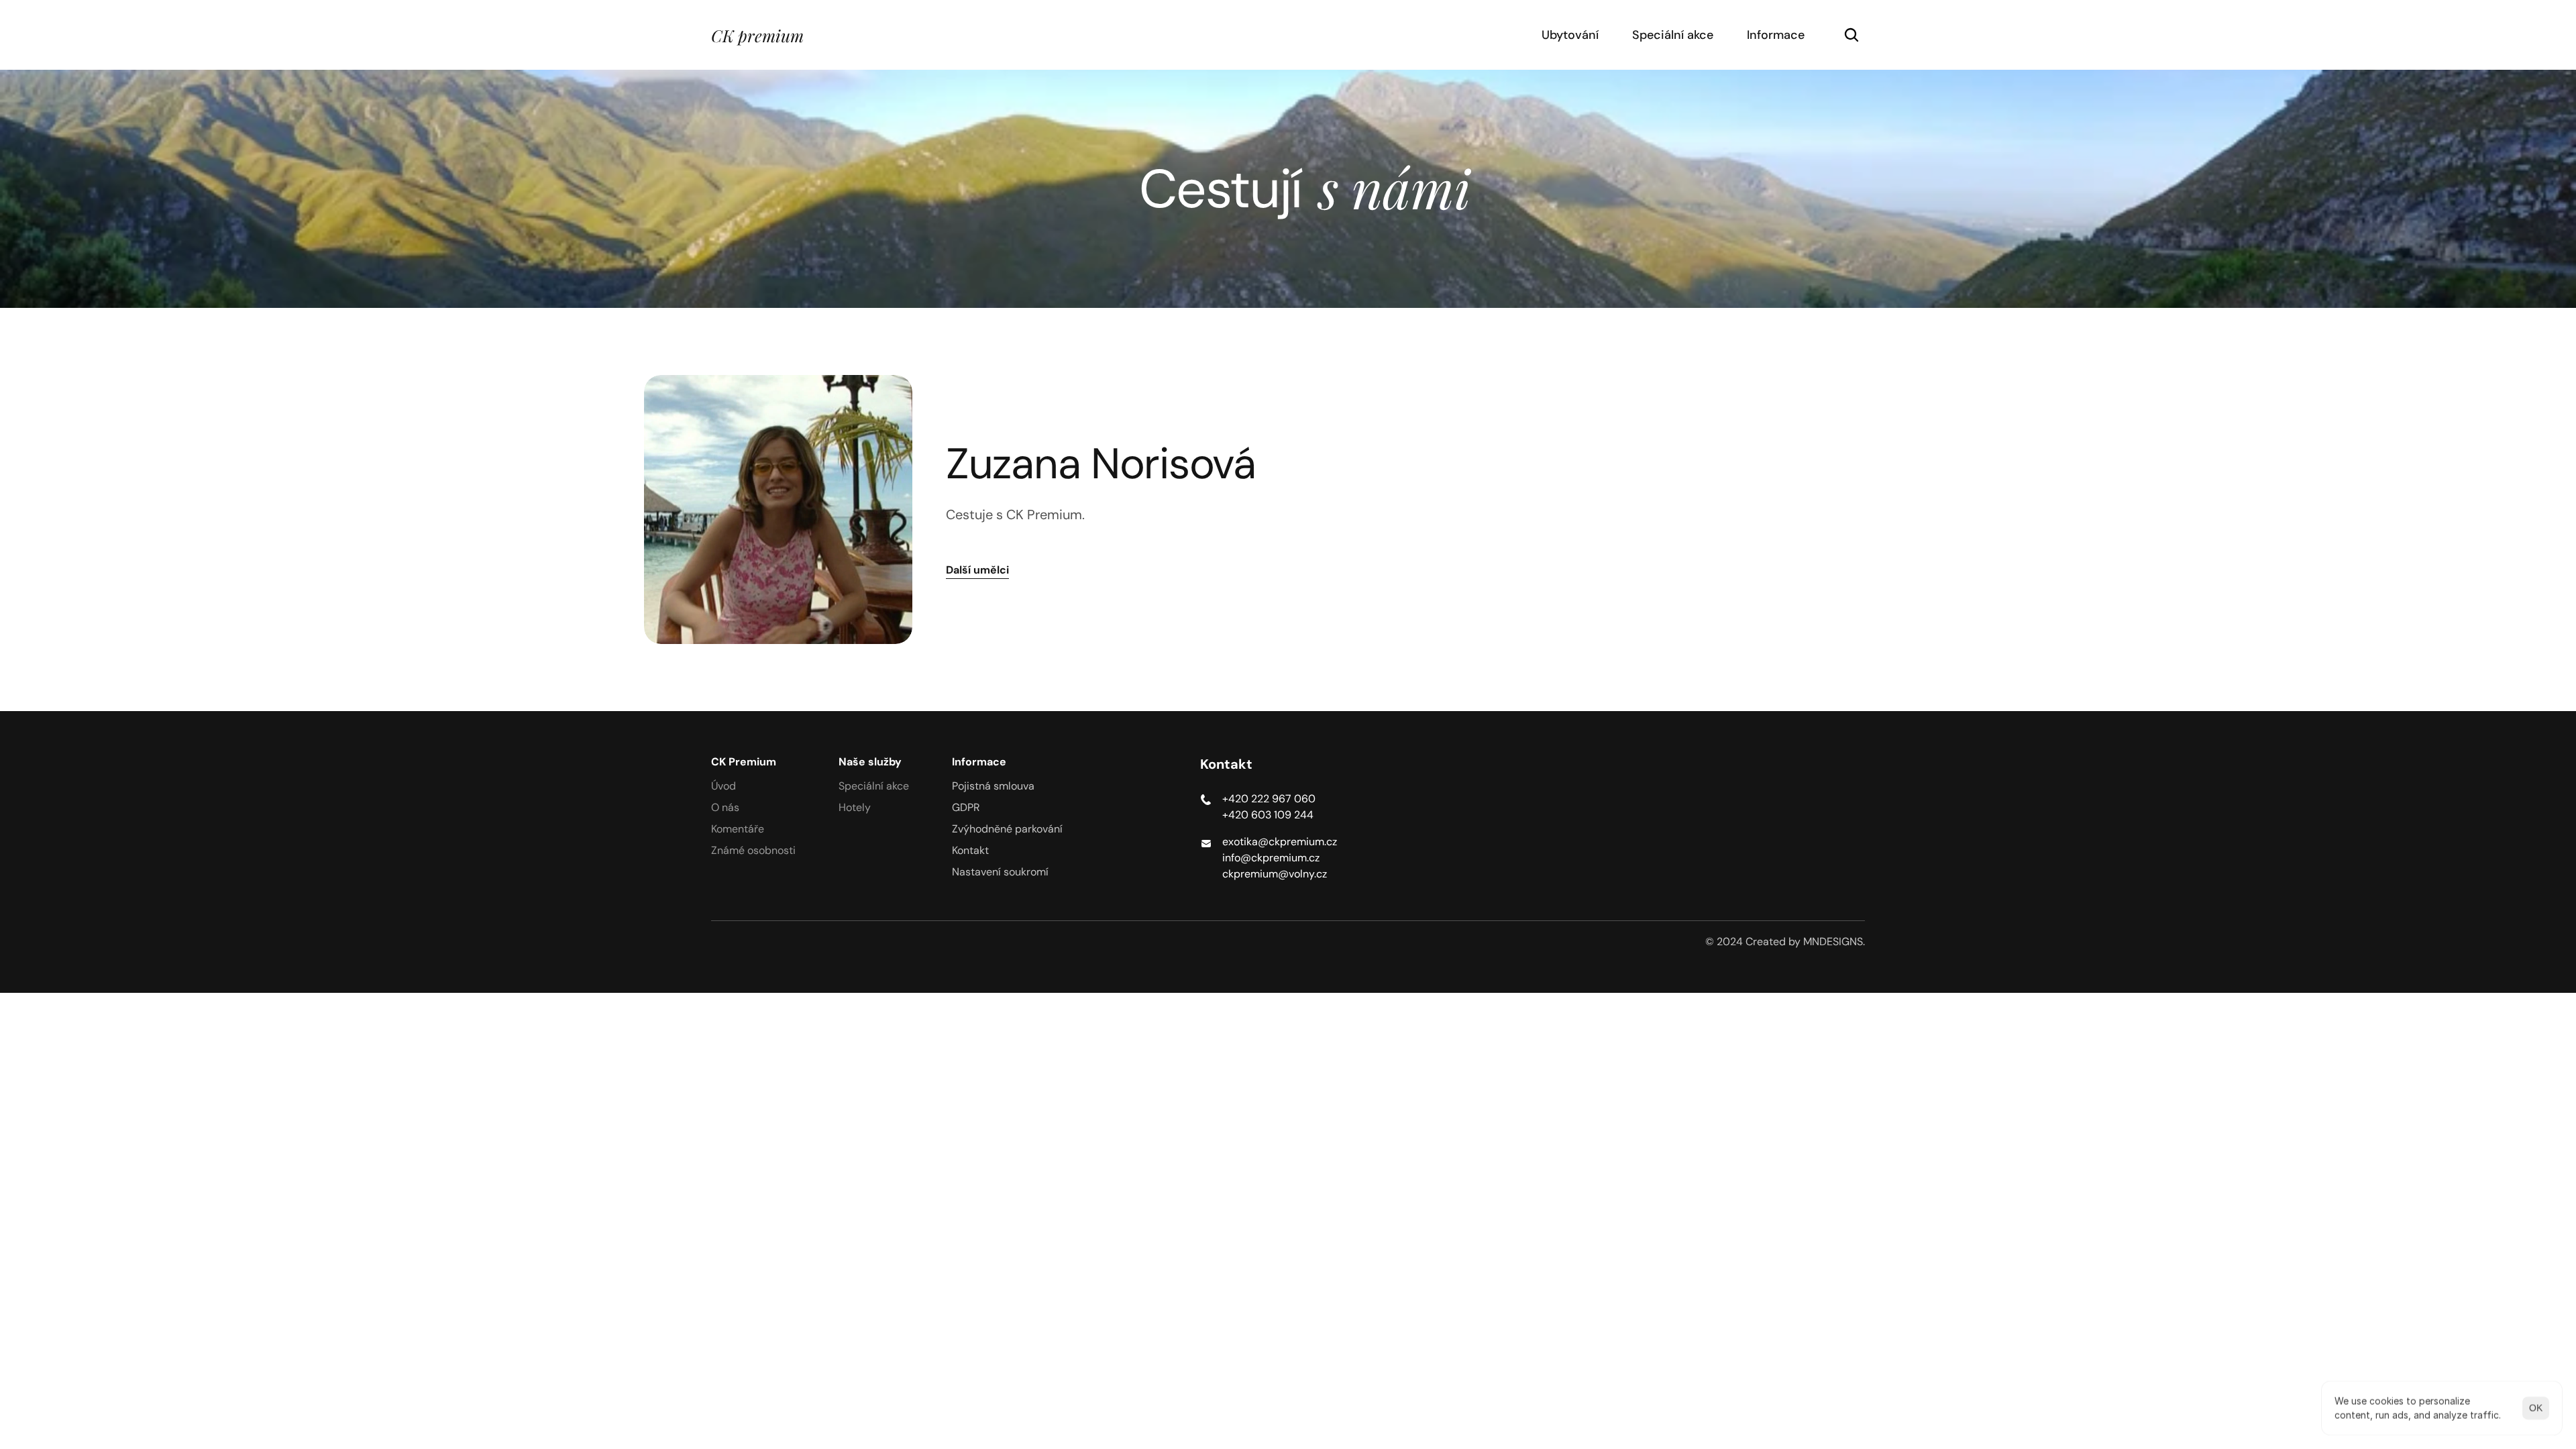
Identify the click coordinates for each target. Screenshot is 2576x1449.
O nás (725, 807)
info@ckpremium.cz (1271, 858)
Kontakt (970, 850)
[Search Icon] (1851, 35)
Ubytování (1570, 35)
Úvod (723, 786)
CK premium (757, 35)
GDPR (966, 807)
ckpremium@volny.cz (1275, 874)
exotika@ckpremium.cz (1280, 842)
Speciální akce (1673, 35)
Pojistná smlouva (993, 786)
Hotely (855, 807)
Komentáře (738, 829)
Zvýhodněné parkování (1007, 829)
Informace (1776, 35)
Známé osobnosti (753, 850)
